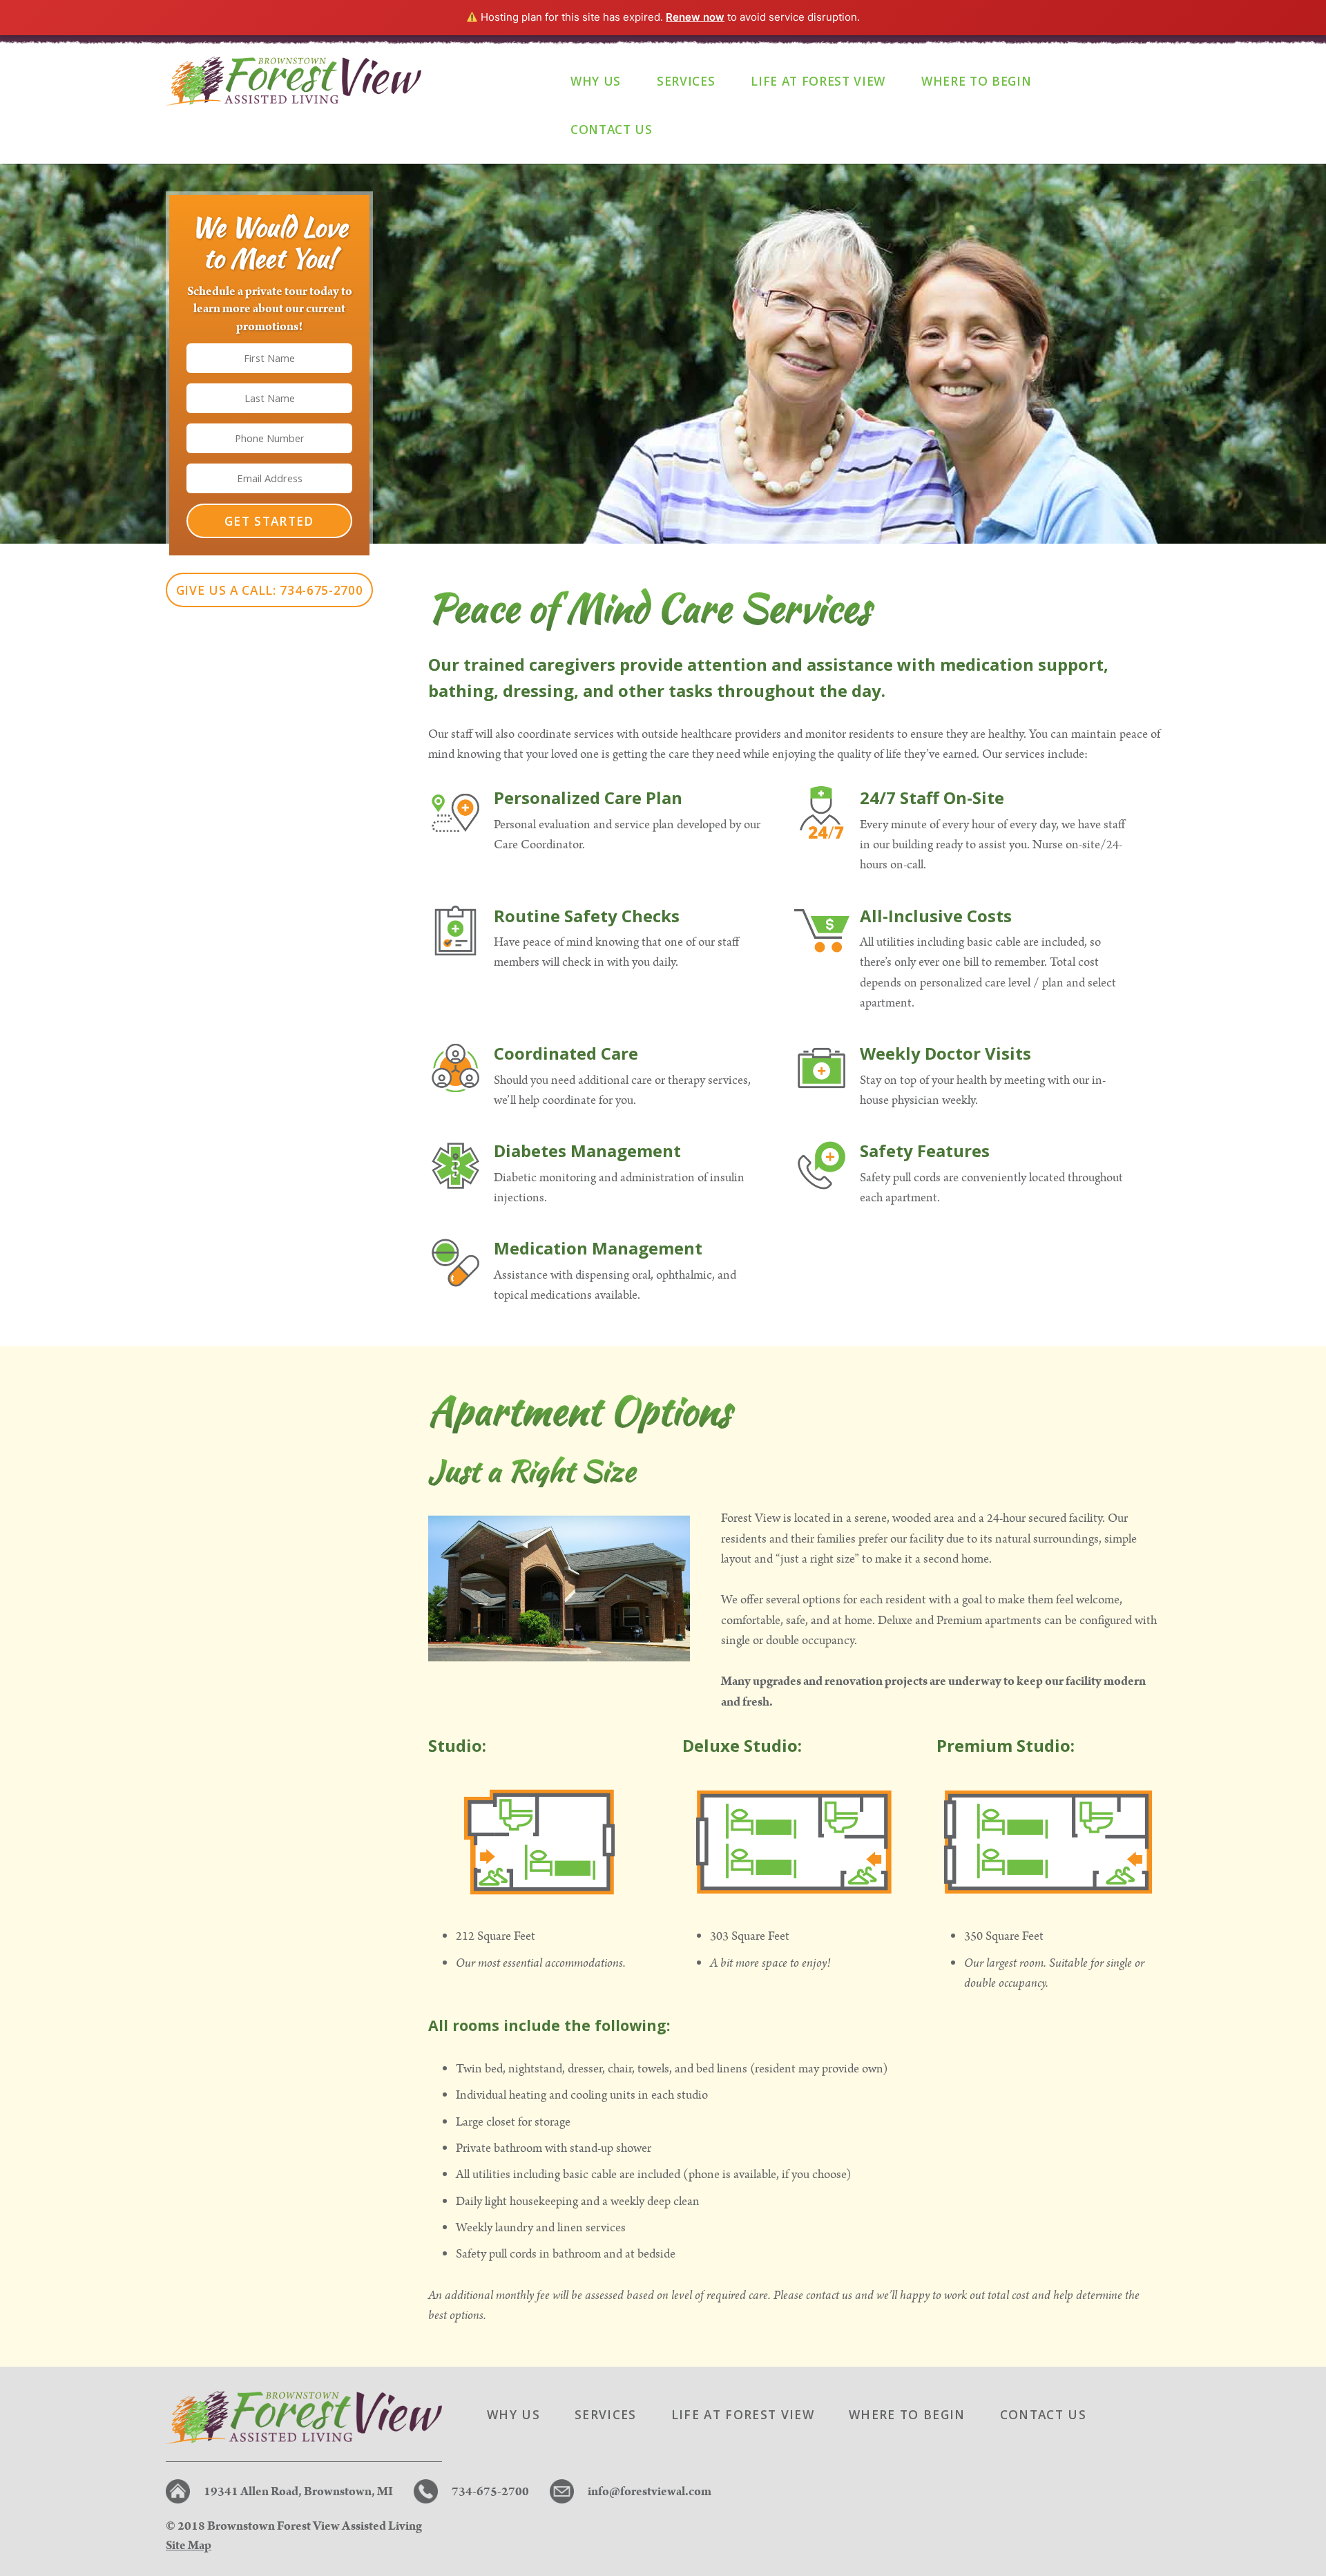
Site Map (189, 2545)
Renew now (695, 17)
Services (686, 81)
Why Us (596, 81)
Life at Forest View (818, 81)
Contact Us (612, 129)
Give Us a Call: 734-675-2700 (270, 590)
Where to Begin (976, 81)
